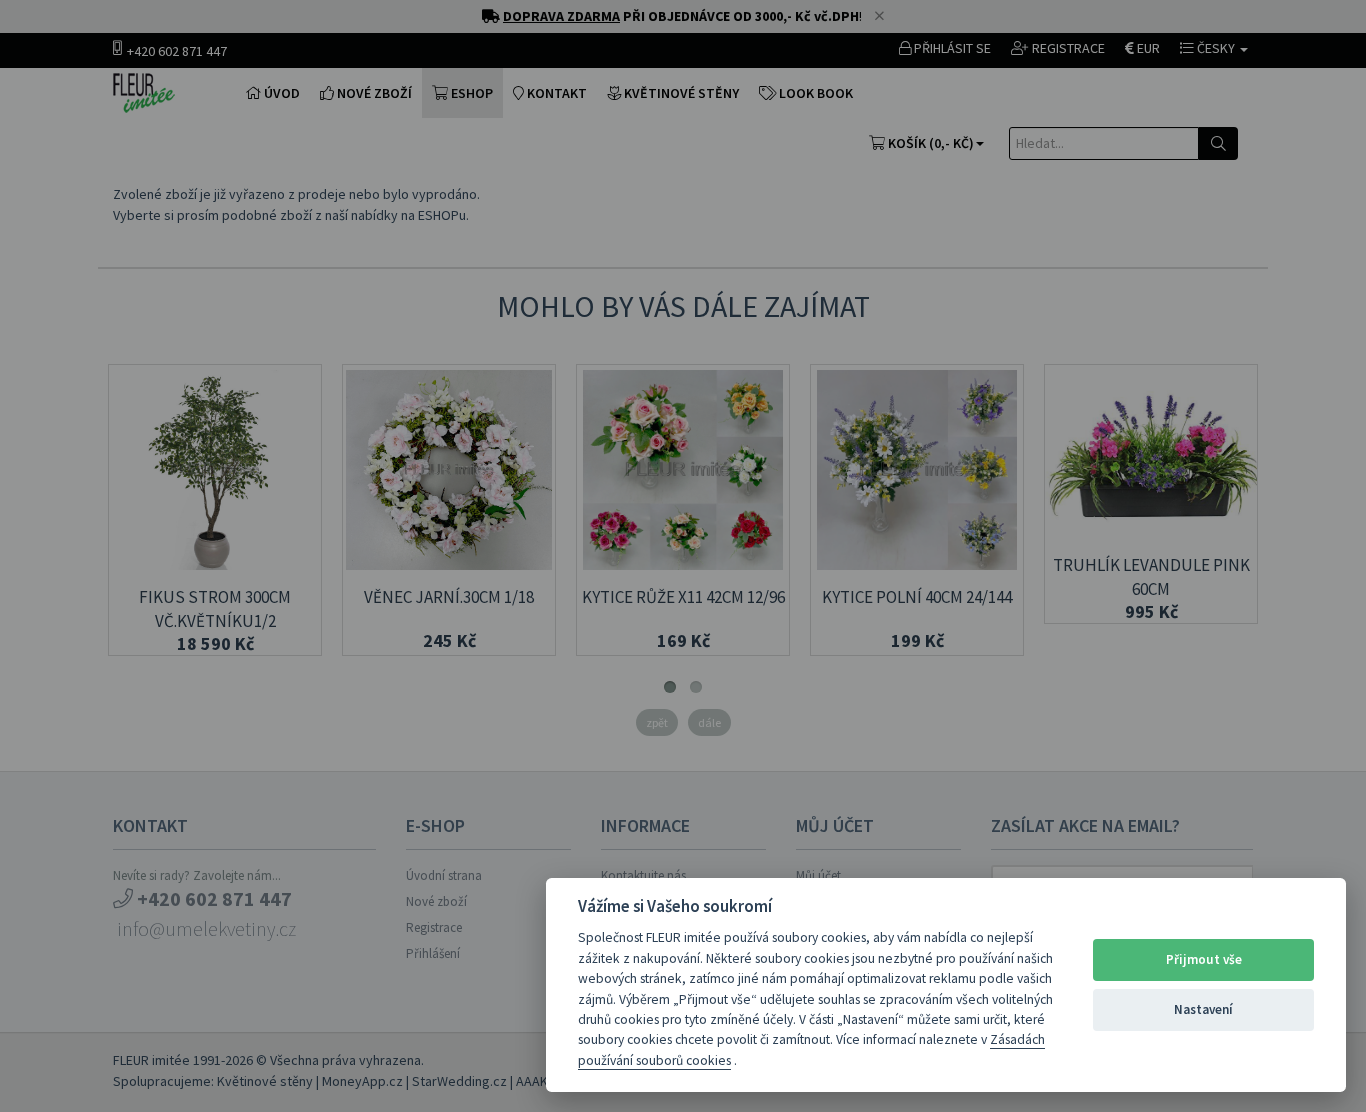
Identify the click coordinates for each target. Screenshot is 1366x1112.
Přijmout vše (1204, 959)
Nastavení (1203, 1009)
